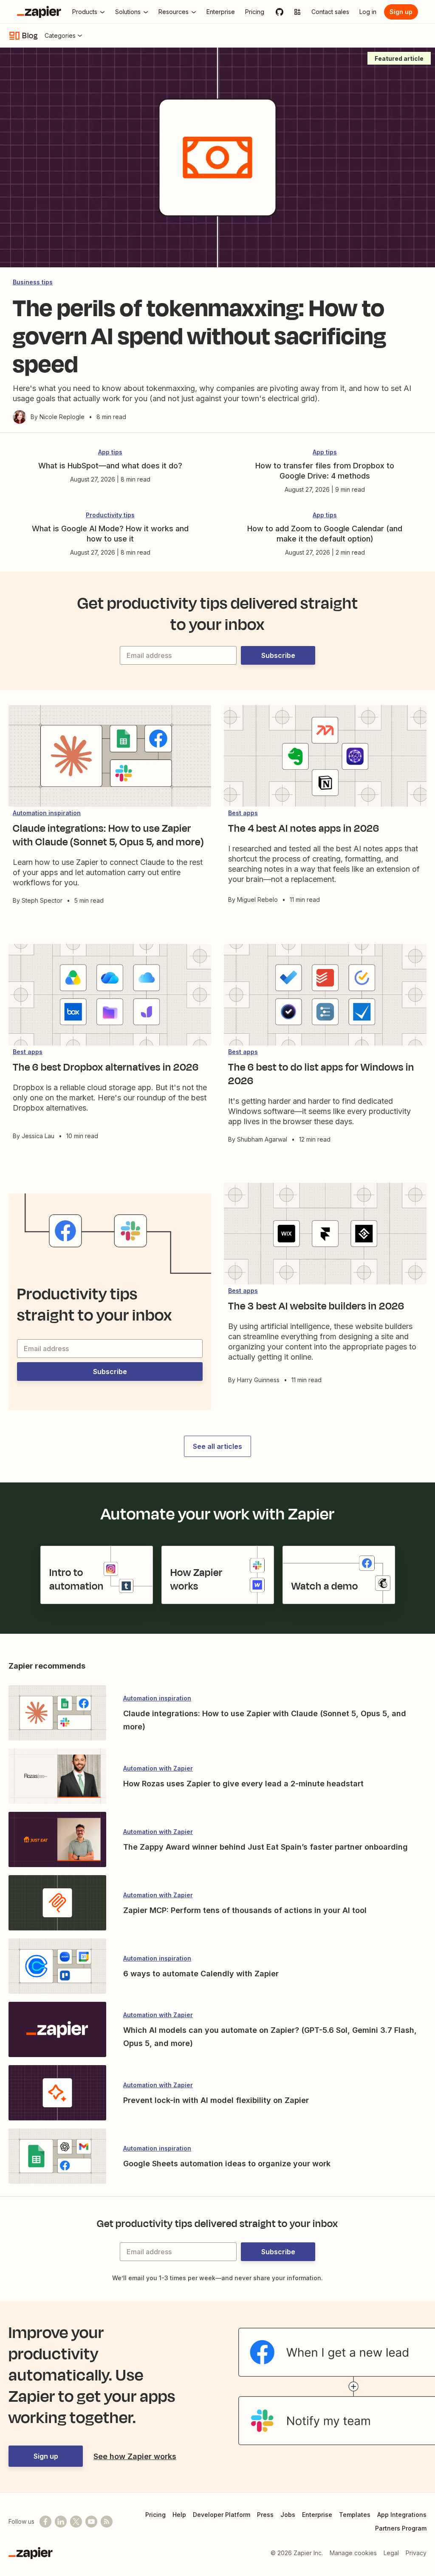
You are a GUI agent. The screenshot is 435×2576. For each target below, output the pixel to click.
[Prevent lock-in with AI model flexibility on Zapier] (57, 2094)
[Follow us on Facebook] (45, 2522)
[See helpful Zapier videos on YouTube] (91, 2522)
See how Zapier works (135, 2456)
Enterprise (317, 2515)
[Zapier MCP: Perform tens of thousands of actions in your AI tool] (57, 1904)
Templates (355, 2515)
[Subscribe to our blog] (107, 2522)
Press (265, 2515)
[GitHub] (280, 12)
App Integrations (402, 2515)
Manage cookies (353, 2553)
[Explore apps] (297, 12)
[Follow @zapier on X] (76, 2522)
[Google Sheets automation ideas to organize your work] (57, 2157)
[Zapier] (39, 12)
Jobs (288, 2515)
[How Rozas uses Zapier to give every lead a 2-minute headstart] (57, 1777)
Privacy (416, 2553)
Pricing (155, 2515)
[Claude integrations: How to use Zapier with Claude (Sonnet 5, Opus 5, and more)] (57, 1714)
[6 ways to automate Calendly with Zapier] (57, 1967)
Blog (30, 36)
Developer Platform (222, 2515)
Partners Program (401, 2528)
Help (179, 2515)
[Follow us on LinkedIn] (61, 2522)
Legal (391, 2553)
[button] (278, 655)
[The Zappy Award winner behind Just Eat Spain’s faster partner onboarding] (57, 1840)
